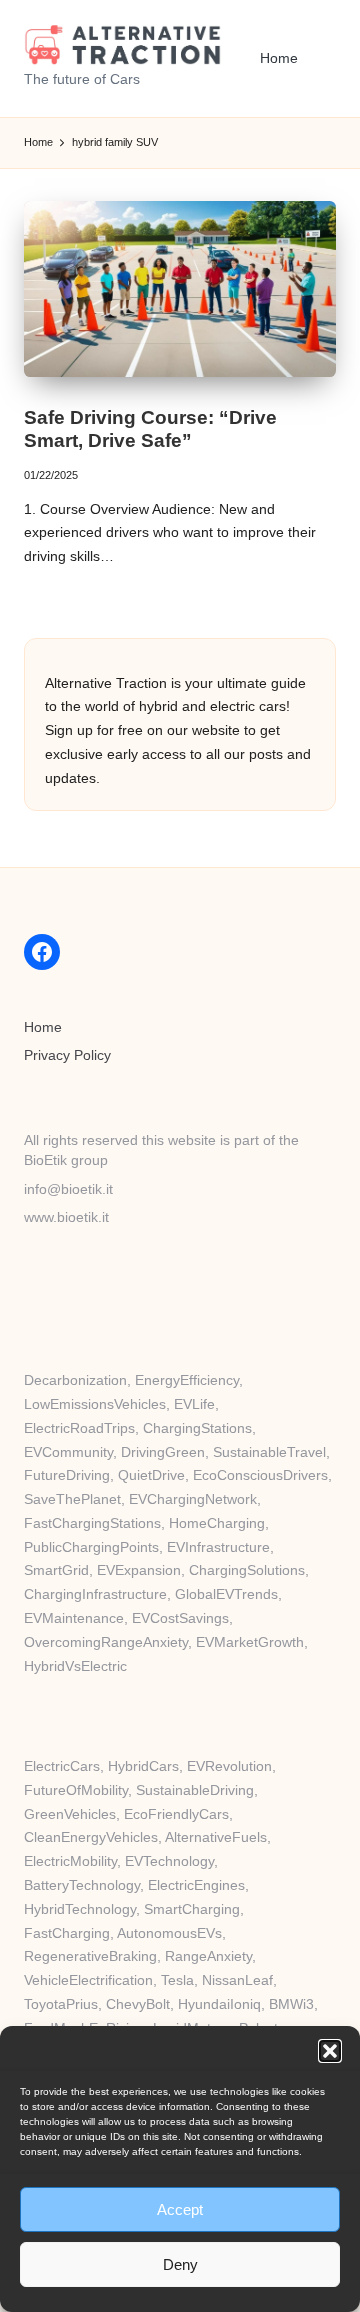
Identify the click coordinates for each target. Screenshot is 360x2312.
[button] (330, 2051)
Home (43, 1027)
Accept (180, 2209)
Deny (180, 2264)
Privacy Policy (67, 1055)
